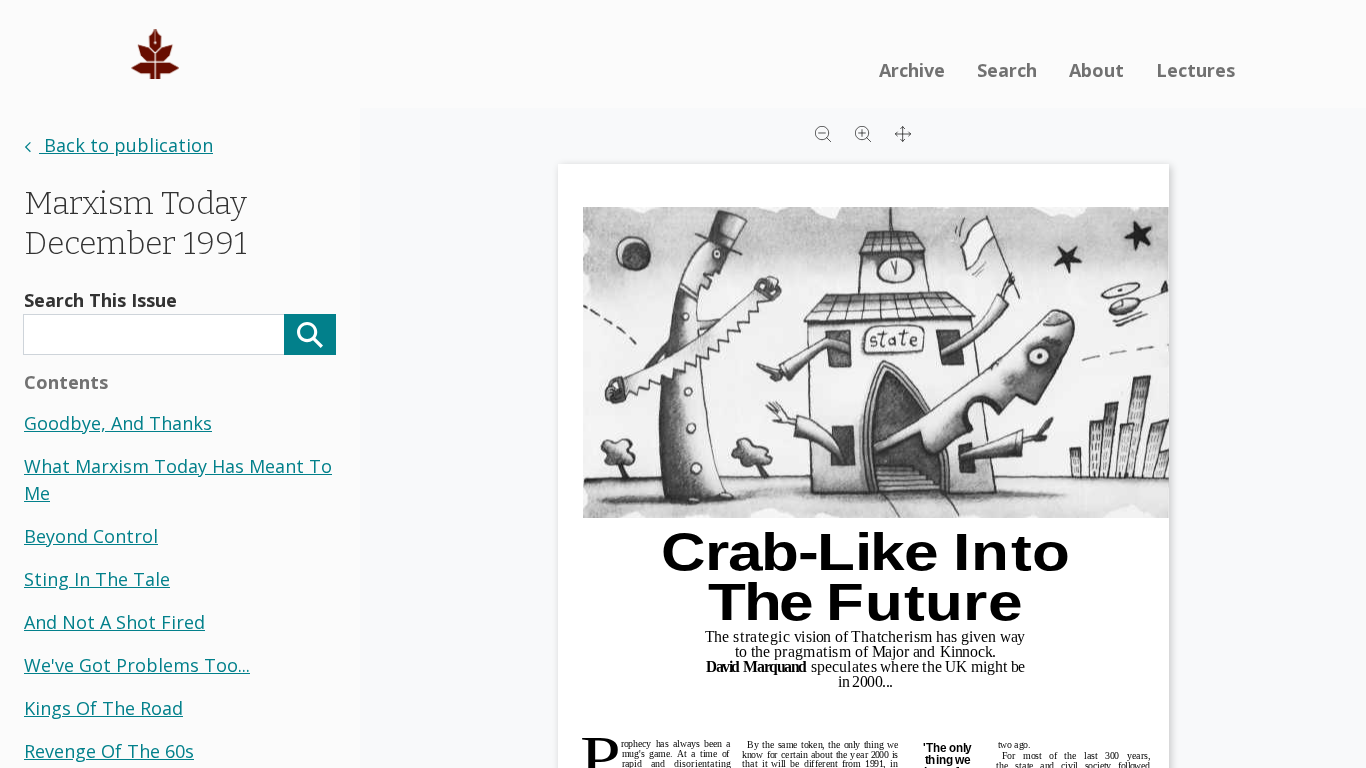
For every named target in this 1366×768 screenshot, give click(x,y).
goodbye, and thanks (118, 423)
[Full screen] (903, 132)
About (1096, 70)
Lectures (1195, 70)
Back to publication (126, 145)
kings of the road (103, 708)
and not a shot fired (114, 622)
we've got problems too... (137, 665)
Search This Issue (100, 300)
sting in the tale (97, 579)
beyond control (91, 536)
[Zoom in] (863, 132)
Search (1007, 70)
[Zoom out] (823, 132)
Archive (912, 70)
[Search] (310, 334)
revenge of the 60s (109, 751)
